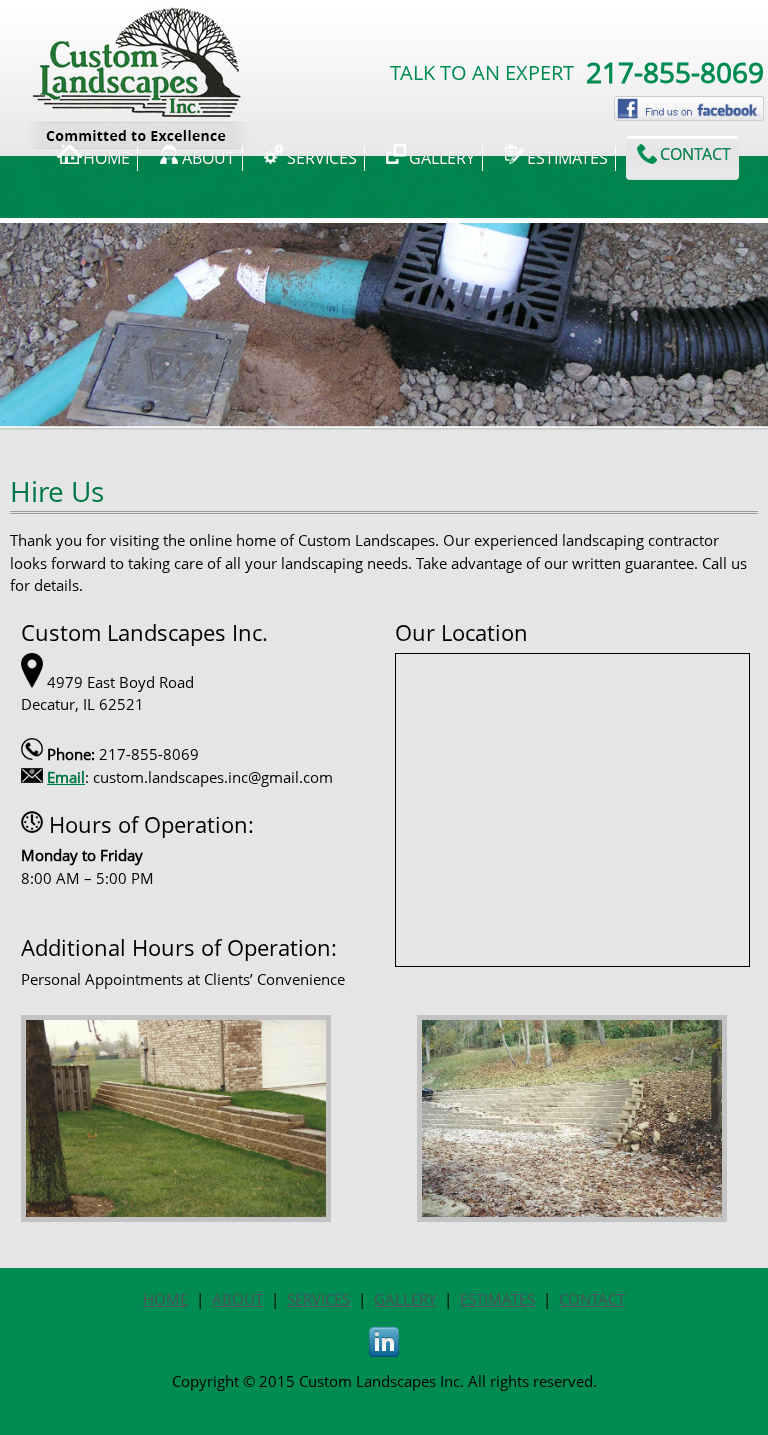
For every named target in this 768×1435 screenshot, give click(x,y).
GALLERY (405, 1299)
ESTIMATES (497, 1299)
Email (66, 777)
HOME (165, 1299)
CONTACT (592, 1299)
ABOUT (237, 1299)
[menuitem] (93, 158)
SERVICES (318, 1299)
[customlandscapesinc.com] (142, 31)
